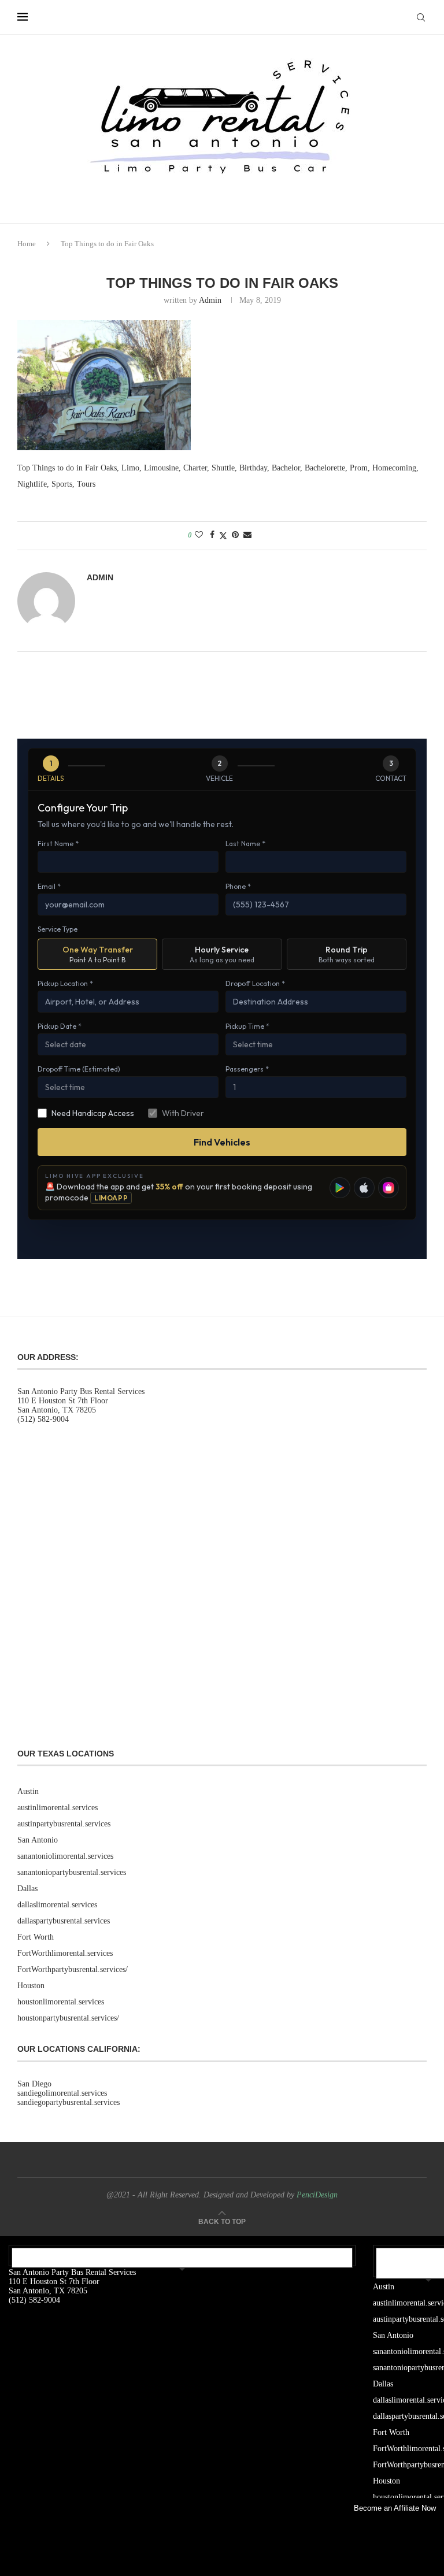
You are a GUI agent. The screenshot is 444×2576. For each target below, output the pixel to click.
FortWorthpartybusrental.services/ (73, 1969)
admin (210, 300)
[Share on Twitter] (223, 536)
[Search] (421, 17)
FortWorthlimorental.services (65, 1953)
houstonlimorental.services (61, 2002)
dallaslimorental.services (57, 1905)
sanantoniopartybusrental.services (72, 1872)
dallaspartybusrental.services (64, 1921)
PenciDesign (317, 2195)
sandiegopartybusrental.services (69, 2102)
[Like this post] (199, 535)
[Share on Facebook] (212, 535)
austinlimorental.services (58, 1808)
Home (27, 244)
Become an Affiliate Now (395, 2508)
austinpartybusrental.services (64, 1824)
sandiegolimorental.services (62, 2093)
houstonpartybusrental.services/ (68, 2018)
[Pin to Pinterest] (235, 535)
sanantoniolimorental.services (65, 1856)
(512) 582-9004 (43, 1419)
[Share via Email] (247, 535)
